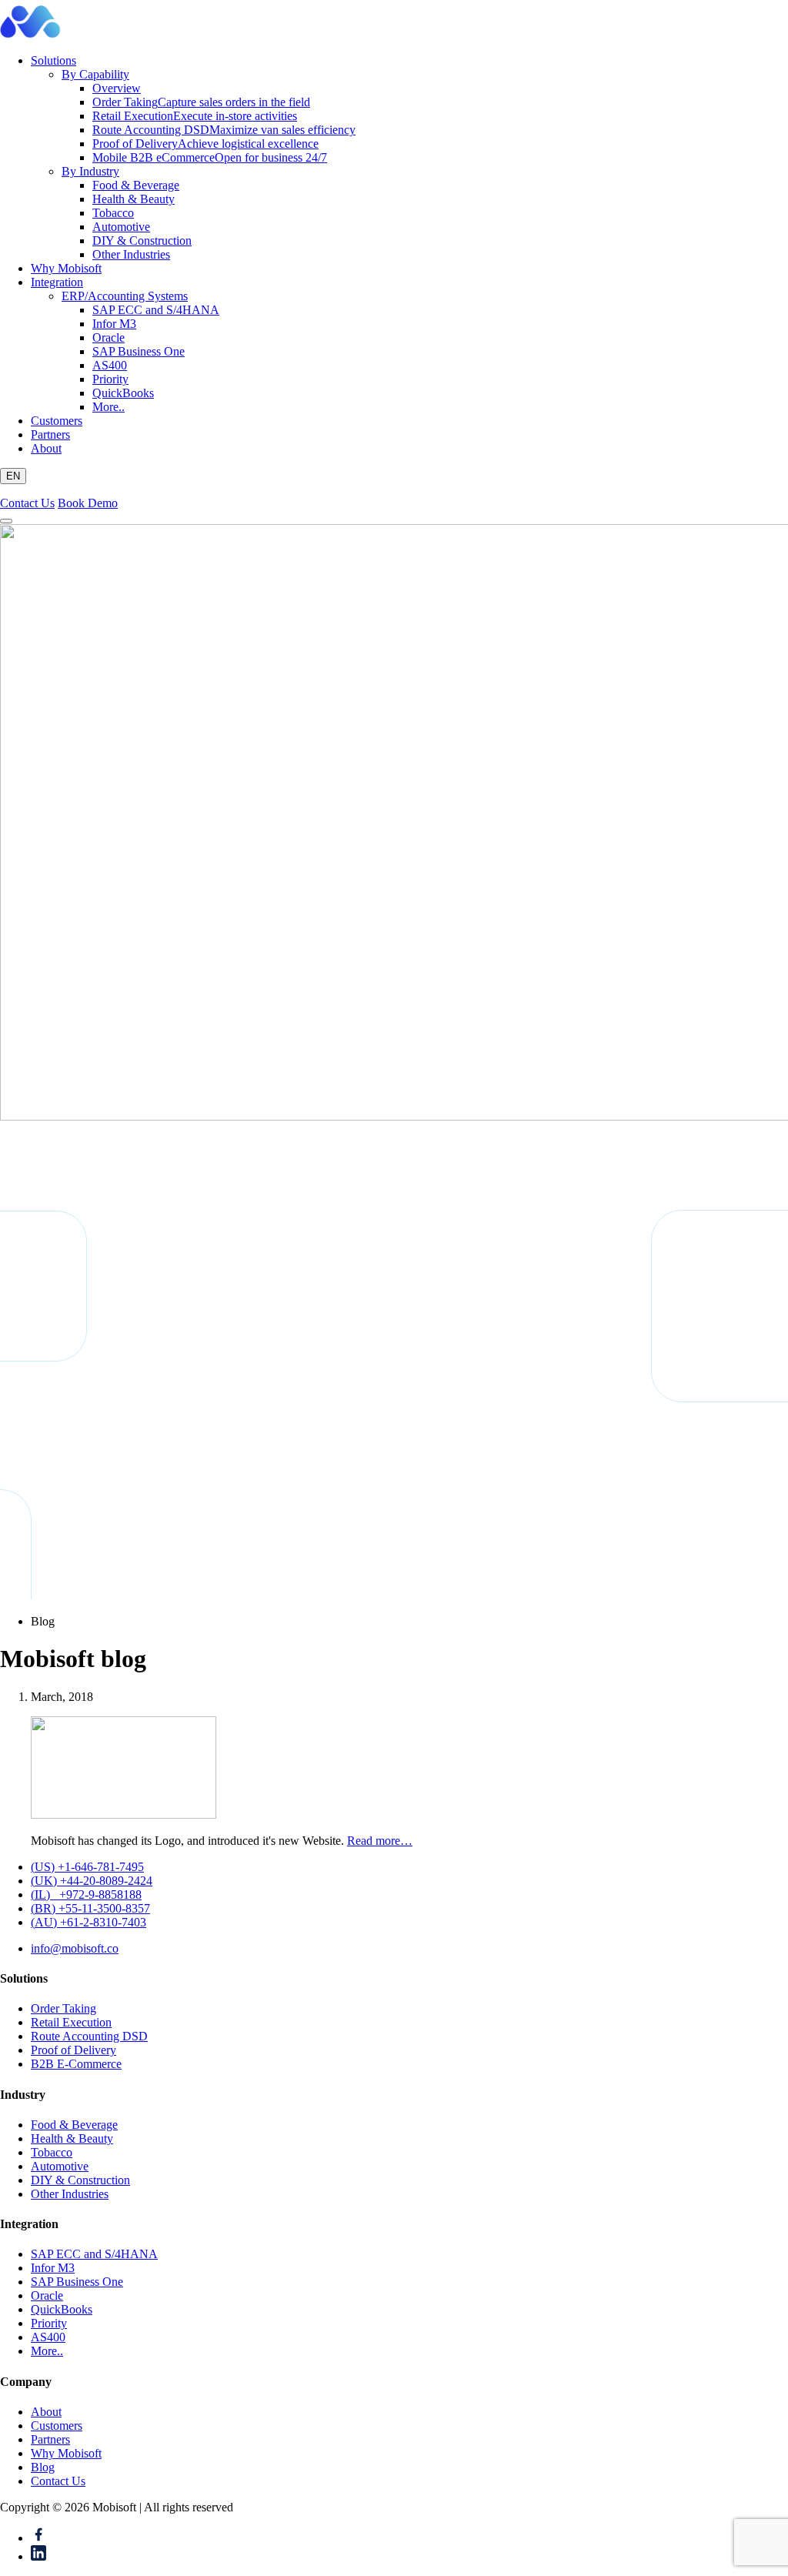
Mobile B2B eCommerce (210, 157)
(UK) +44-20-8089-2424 (92, 1881)
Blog (43, 2467)
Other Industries (131, 254)
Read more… (380, 1841)
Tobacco (113, 213)
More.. (109, 407)
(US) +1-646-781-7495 (87, 1867)
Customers (57, 421)
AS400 (110, 365)
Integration (57, 282)
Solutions (53, 60)
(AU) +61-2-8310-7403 (88, 1922)
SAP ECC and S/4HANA (156, 310)
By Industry (90, 171)
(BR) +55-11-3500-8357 (90, 1908)
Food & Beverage (136, 185)
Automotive (121, 227)
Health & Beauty (134, 199)
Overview (117, 88)
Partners (50, 434)
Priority (110, 379)
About (46, 448)
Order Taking (201, 102)
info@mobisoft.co (75, 1948)
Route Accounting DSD (224, 130)
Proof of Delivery (205, 144)
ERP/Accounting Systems (125, 296)
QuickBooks (123, 393)
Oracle (109, 337)
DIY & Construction (142, 241)
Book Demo (88, 503)
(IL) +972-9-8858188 (86, 1894)
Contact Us (27, 503)
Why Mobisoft (66, 268)
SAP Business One (139, 351)
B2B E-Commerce (76, 2064)
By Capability (95, 74)
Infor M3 (114, 324)
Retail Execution (195, 116)
